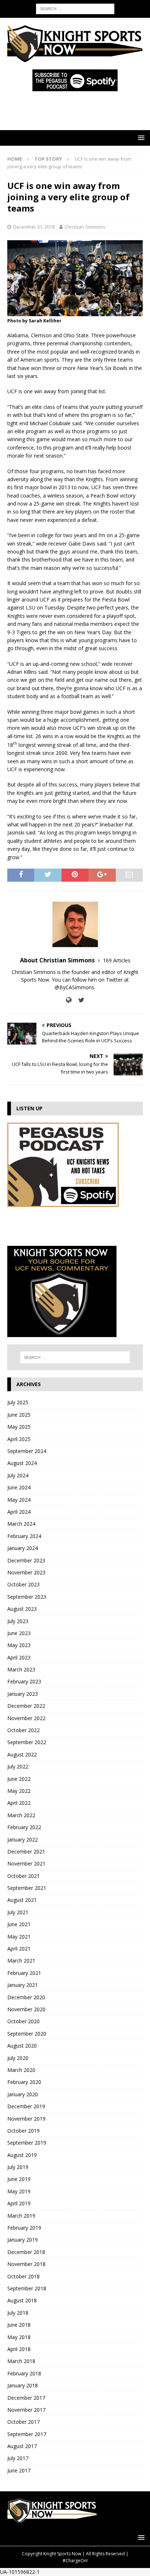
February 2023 (24, 1681)
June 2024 (19, 1487)
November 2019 (26, 2119)
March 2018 (21, 2361)
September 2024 (27, 1451)
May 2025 (19, 1427)
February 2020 (24, 2082)
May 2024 (19, 1500)
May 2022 (19, 1791)
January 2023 (23, 1694)
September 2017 (27, 2434)
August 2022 (22, 1754)
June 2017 (19, 2470)
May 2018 (19, 2337)
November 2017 (26, 2410)
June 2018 (19, 2325)
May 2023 (19, 1645)
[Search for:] (75, 8)
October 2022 (23, 1730)
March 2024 (21, 1524)
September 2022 (27, 1742)
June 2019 (19, 2179)
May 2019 (19, 2191)
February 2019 (24, 2228)
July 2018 (18, 2313)
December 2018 (26, 2252)
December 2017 (26, 2398)
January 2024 (23, 1548)
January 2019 (23, 2240)
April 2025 (19, 1439)
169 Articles (117, 960)
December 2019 (26, 2106)
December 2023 (26, 1560)
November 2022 (26, 1718)
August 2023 (22, 1609)
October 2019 (23, 2131)
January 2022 (23, 1840)
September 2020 (27, 2034)
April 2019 (19, 2203)
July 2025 (18, 1402)
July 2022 (18, 1766)
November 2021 (26, 1863)
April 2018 (19, 2349)
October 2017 (23, 2422)
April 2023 (19, 1657)
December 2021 (26, 1851)
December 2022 (26, 1706)
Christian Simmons (85, 227)
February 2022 (24, 1827)
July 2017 (18, 2458)
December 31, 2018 (34, 227)
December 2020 (26, 1997)
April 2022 (19, 1803)
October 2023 (23, 1584)
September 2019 (27, 2143)
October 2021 (23, 1876)
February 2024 (24, 1536)
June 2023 (19, 1633)
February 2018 (24, 2373)
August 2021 (22, 1900)
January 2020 (23, 2094)
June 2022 (19, 1779)
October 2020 (23, 2021)
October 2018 (23, 2276)
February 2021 (24, 1973)
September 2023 (27, 1597)
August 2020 (22, 2046)
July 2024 (18, 1475)
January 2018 (23, 2385)
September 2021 (27, 1888)
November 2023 (26, 1572)
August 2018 (22, 2300)
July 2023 (18, 1621)
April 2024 (19, 1512)
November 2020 (26, 2009)
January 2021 (23, 1985)
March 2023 (21, 1669)
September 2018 (27, 2288)
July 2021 (18, 1912)
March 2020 (21, 2070)
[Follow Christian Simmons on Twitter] (79, 1000)
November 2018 (26, 2264)
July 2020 (18, 2058)
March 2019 (21, 2216)
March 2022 (21, 1815)
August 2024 (22, 1463)
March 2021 (21, 1961)
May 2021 (19, 1937)
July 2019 (18, 2167)
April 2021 (19, 1949)
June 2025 (19, 1415)
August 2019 (22, 2155)
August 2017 (22, 2446)
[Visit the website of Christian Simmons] (69, 1000)
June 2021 (19, 1924)
